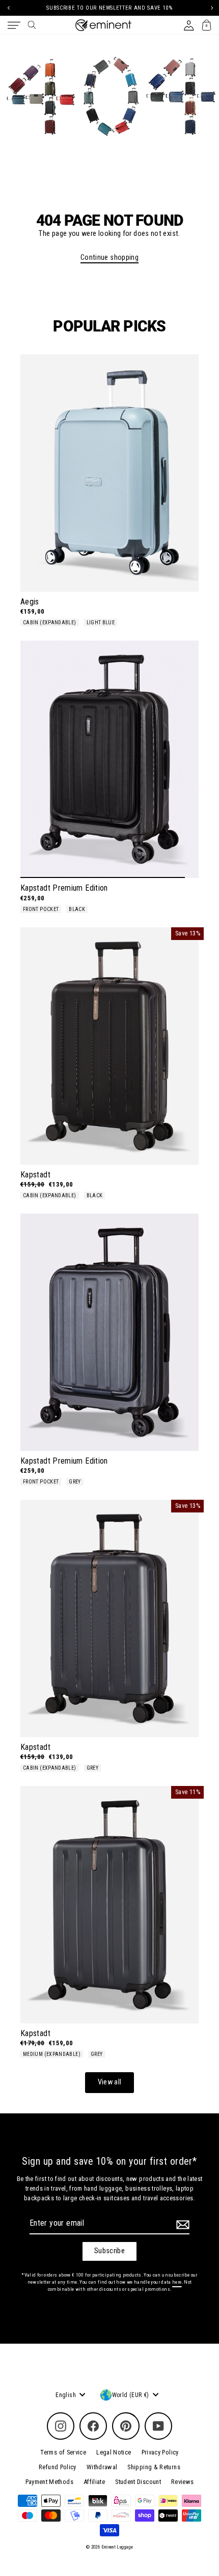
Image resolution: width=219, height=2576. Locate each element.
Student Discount (138, 2482)
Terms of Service (63, 2452)
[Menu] (14, 25)
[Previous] (8, 8)
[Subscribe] (181, 2225)
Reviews (183, 2482)
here (177, 2282)
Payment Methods (49, 2482)
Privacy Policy (160, 2452)
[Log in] (189, 25)
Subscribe (109, 2251)
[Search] (32, 25)
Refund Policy (58, 2467)
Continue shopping (109, 257)
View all (110, 2082)
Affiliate (94, 2482)
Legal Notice (114, 2452)
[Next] (211, 8)
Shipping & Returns (154, 2467)
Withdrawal (102, 2467)
